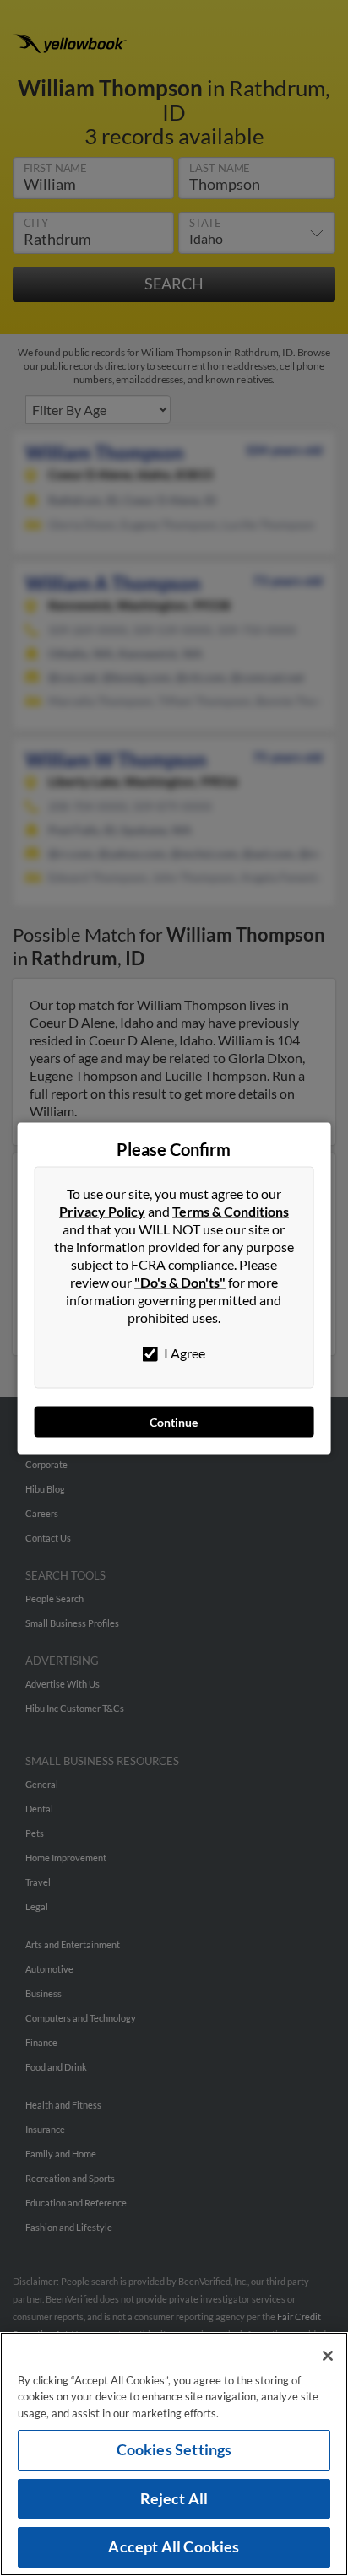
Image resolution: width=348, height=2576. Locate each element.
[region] (174, 2454)
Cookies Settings (174, 2449)
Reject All (174, 2498)
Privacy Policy (102, 1210)
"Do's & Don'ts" (180, 1281)
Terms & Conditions (231, 1210)
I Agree (183, 1352)
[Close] (328, 2356)
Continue (174, 1421)
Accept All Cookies (174, 2546)
